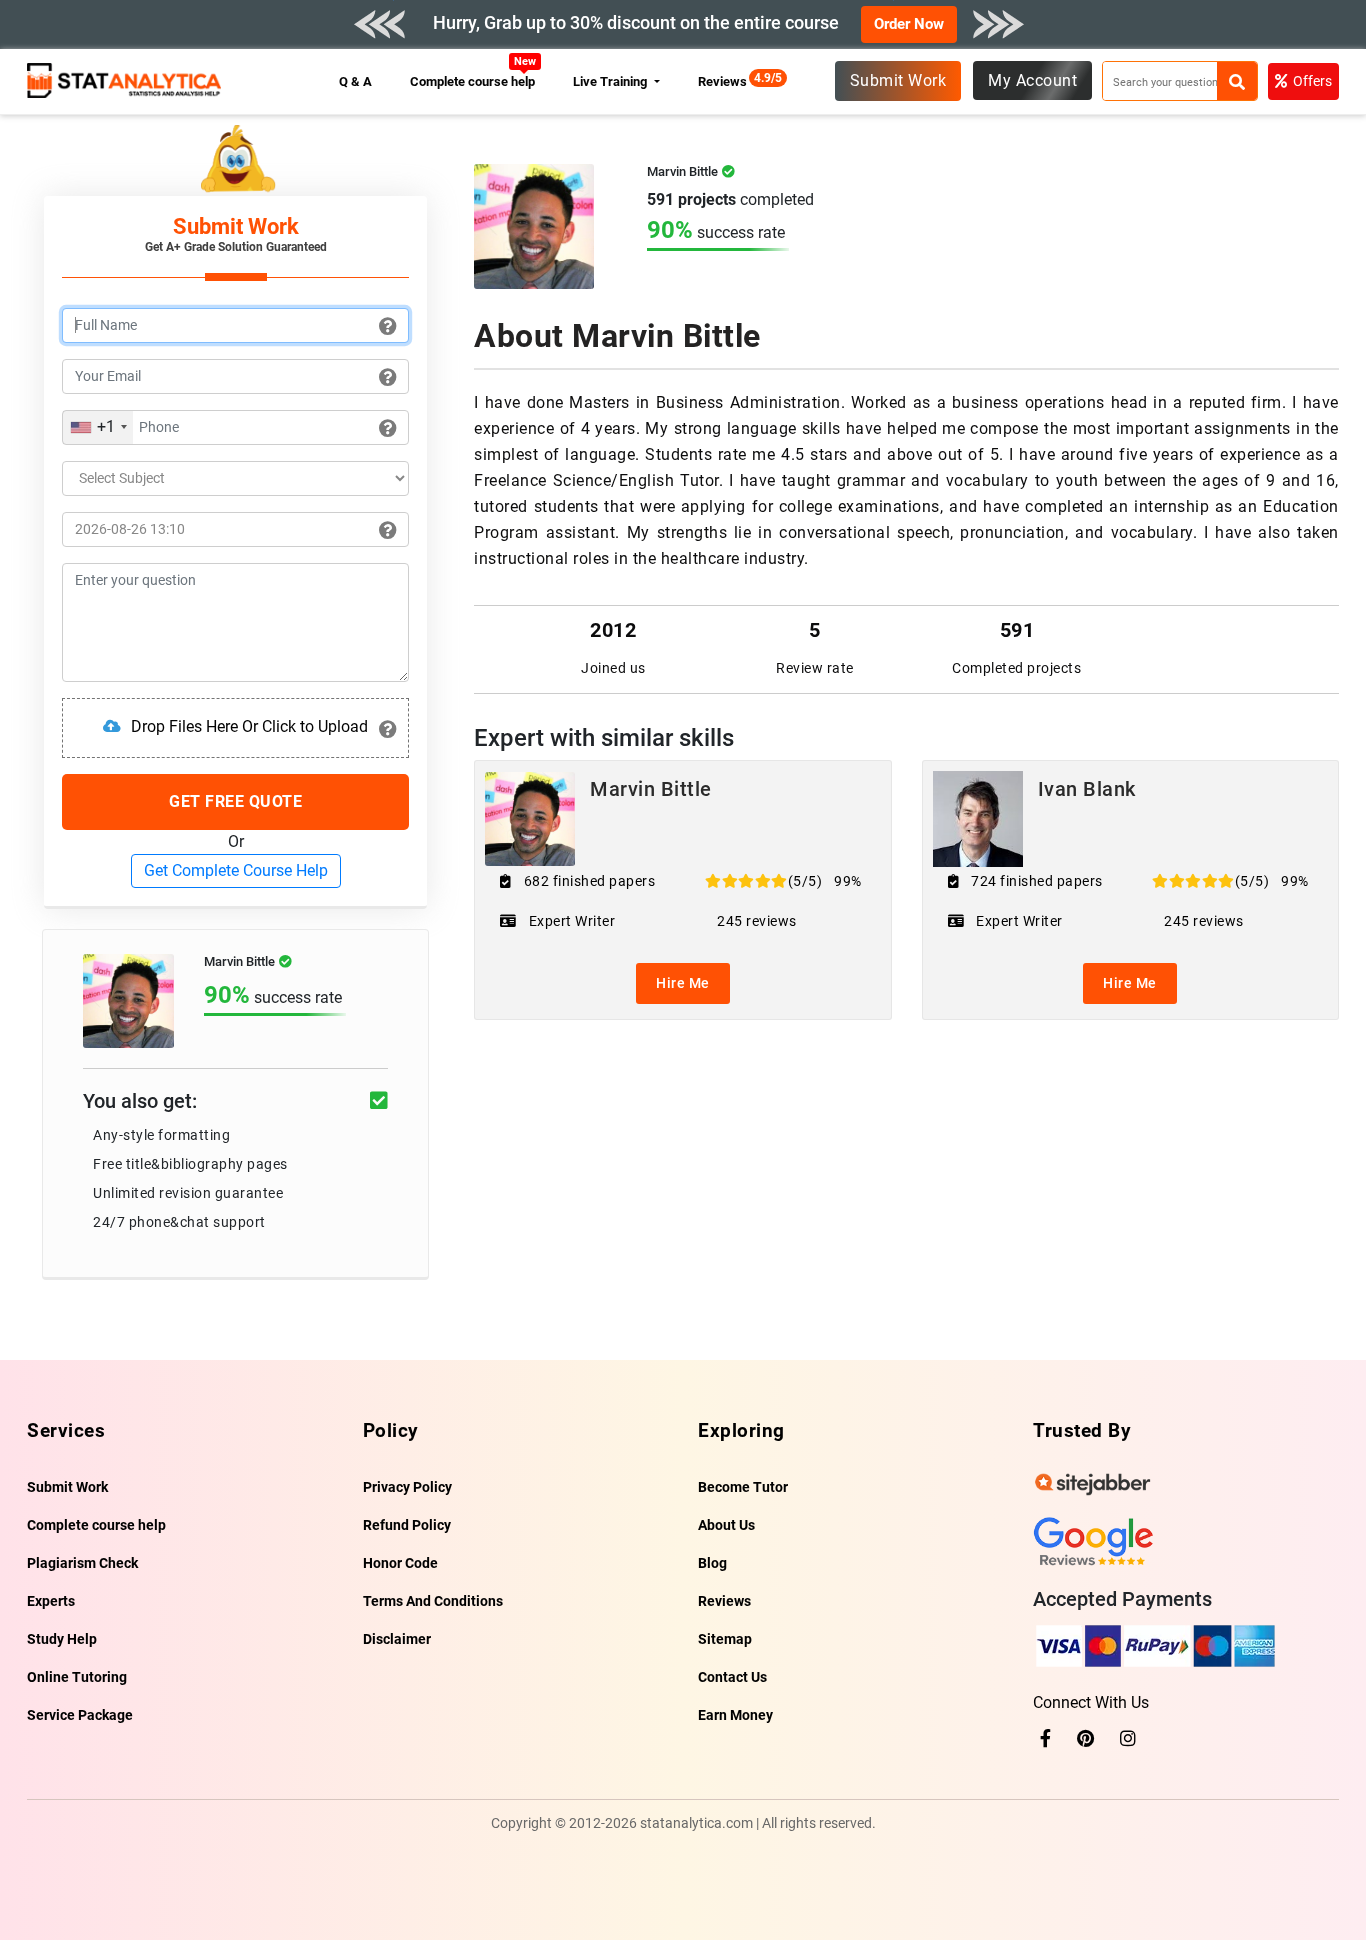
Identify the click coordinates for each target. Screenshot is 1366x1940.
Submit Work (898, 80)
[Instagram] (1128, 1738)
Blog (712, 1563)
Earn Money (735, 1715)
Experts (51, 1601)
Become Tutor (743, 1487)
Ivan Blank (1087, 789)
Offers (1312, 81)
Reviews (727, 81)
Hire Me (683, 983)
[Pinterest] (1085, 1738)
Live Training (611, 81)
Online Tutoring (77, 1677)
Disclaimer (397, 1639)
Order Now (909, 24)
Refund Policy (407, 1525)
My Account (1032, 80)
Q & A (355, 81)
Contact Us (732, 1677)
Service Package (80, 1715)
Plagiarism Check (82, 1563)
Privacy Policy (407, 1487)
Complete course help (473, 81)
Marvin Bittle (651, 789)
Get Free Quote (235, 801)
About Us (726, 1525)
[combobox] (98, 427)
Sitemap (725, 1639)
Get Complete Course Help (236, 870)
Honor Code (400, 1563)
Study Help (62, 1639)
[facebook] (1045, 1738)
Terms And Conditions (433, 1601)
